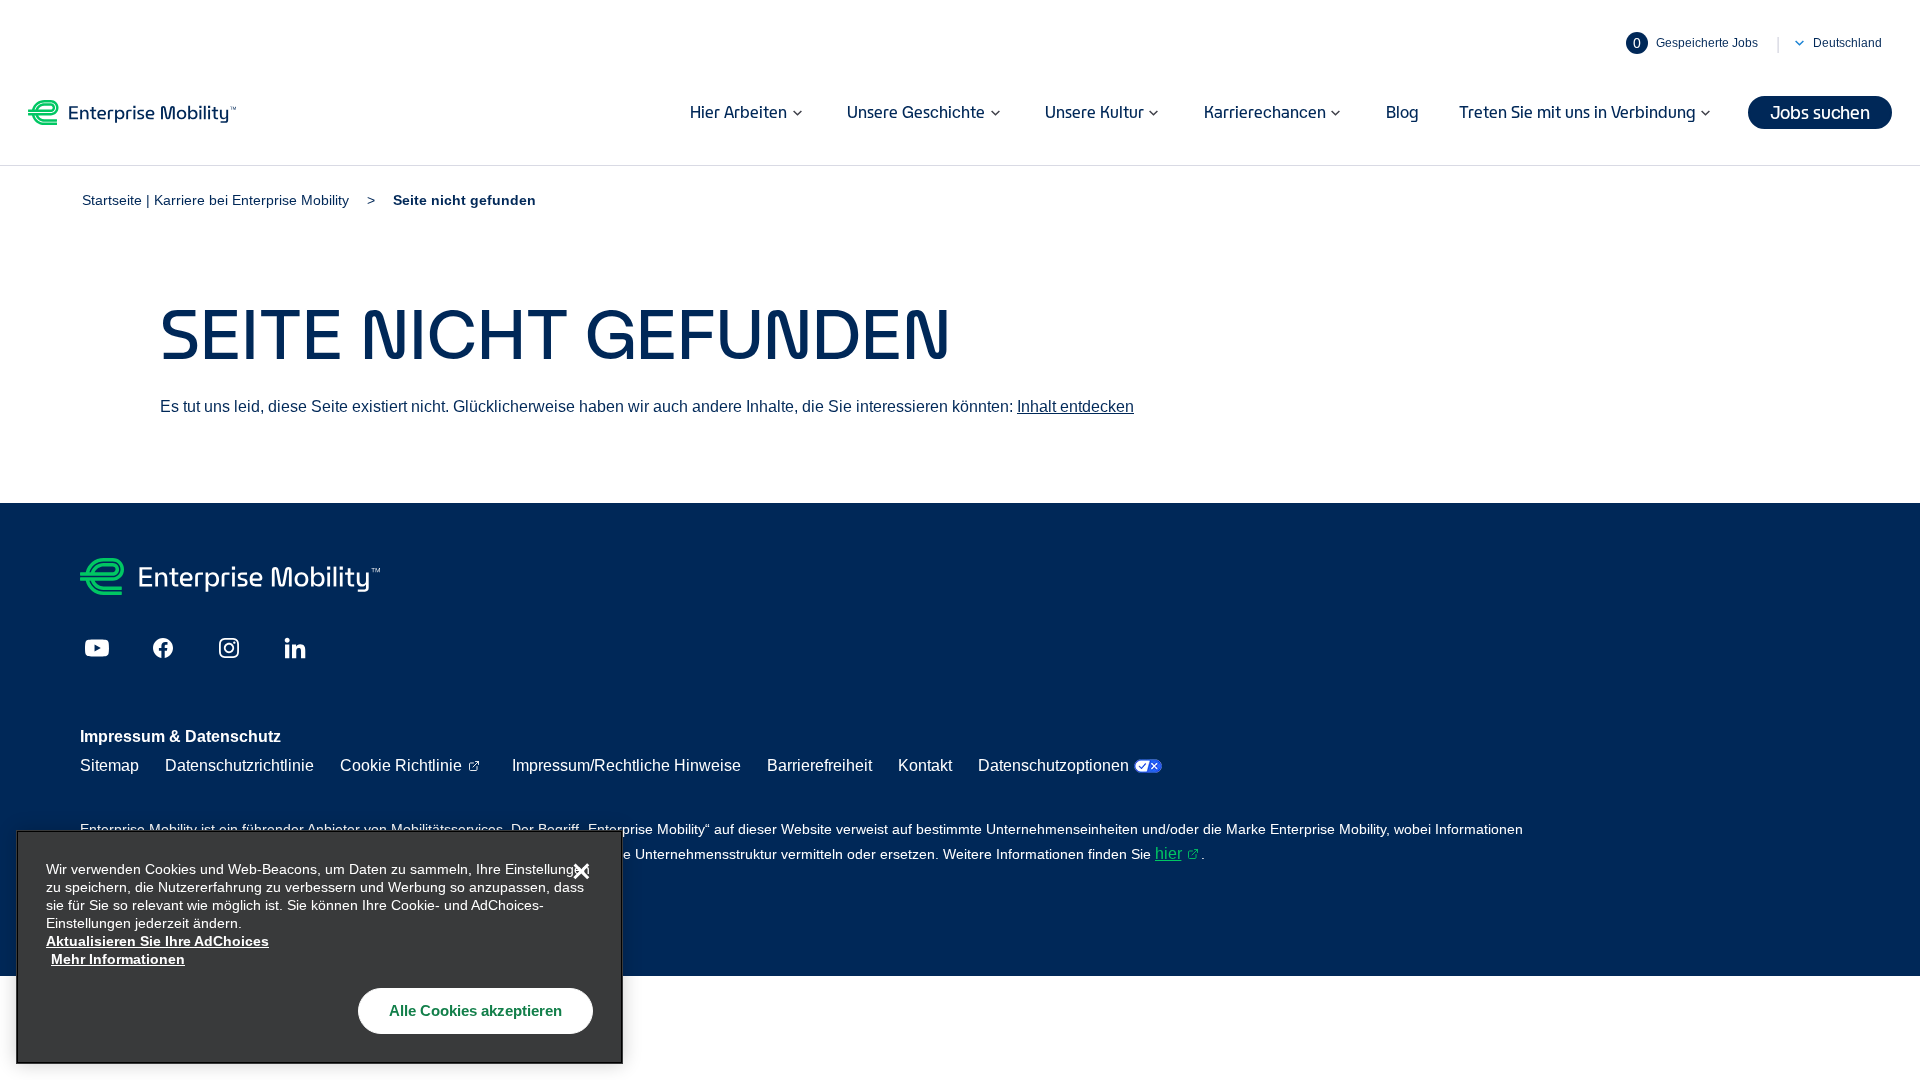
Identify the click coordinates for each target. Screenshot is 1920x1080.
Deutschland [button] (1847, 43)
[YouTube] (97, 648)
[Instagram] (229, 648)
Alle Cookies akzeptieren (475, 1010)
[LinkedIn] (295, 648)
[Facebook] (163, 648)
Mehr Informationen (118, 959)
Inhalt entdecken (1075, 406)
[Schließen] (581, 872)
